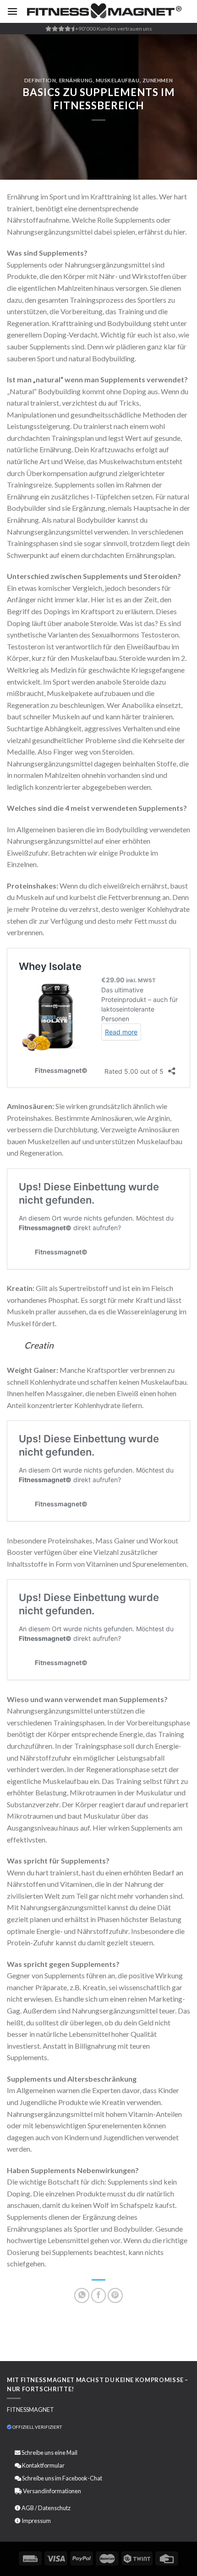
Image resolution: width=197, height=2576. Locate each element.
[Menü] (12, 11)
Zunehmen (158, 80)
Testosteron (160, 635)
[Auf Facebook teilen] (99, 2295)
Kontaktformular (43, 2465)
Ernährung (76, 80)
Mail (72, 2453)
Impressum (36, 2521)
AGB (28, 2508)
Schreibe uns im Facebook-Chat (62, 2478)
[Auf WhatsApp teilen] (82, 2295)
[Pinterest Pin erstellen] (115, 2295)
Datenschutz (54, 2508)
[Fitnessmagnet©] (104, 12)
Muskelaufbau (118, 80)
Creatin (39, 1345)
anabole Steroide (90, 623)
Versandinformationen (52, 2491)
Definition (40, 80)
